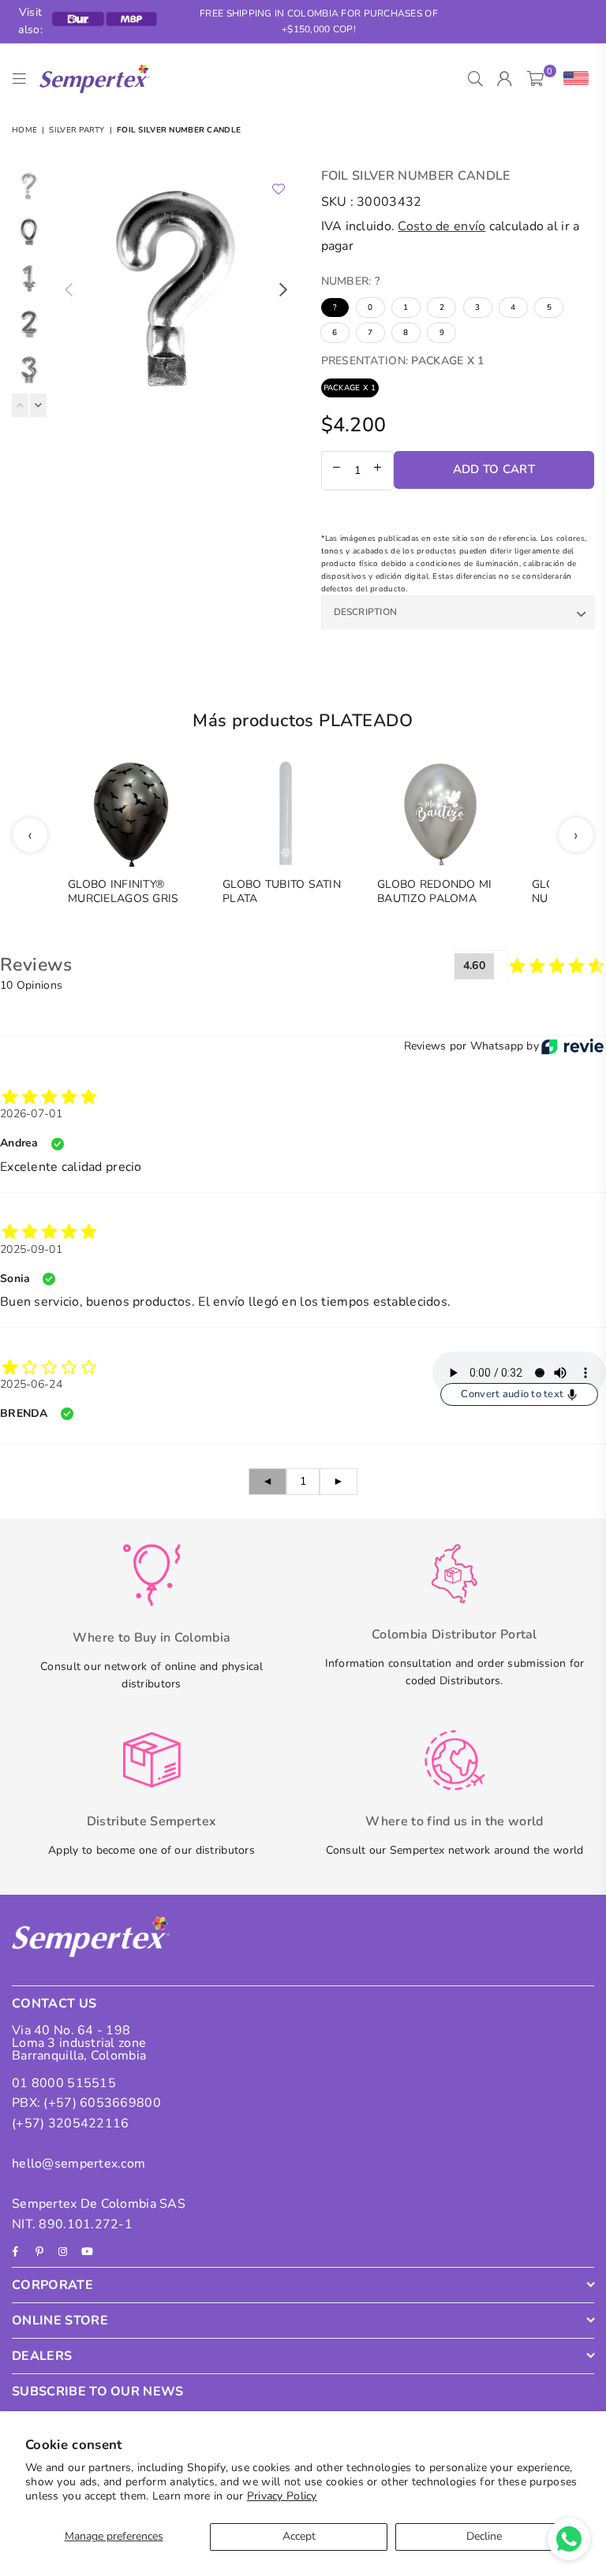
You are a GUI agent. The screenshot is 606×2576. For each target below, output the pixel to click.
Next (284, 289)
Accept (299, 2536)
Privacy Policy (282, 2496)
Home (24, 130)
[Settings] (572, 79)
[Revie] (572, 1046)
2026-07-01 (31, 1114)
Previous (68, 289)
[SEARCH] (475, 79)
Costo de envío (441, 226)
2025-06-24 (31, 1384)
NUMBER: (351, 281)
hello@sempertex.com (79, 2164)
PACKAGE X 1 (350, 388)
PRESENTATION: (403, 361)
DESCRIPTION (366, 612)
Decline (484, 2536)
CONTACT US (54, 2004)
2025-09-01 (31, 1249)
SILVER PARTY (77, 130)
